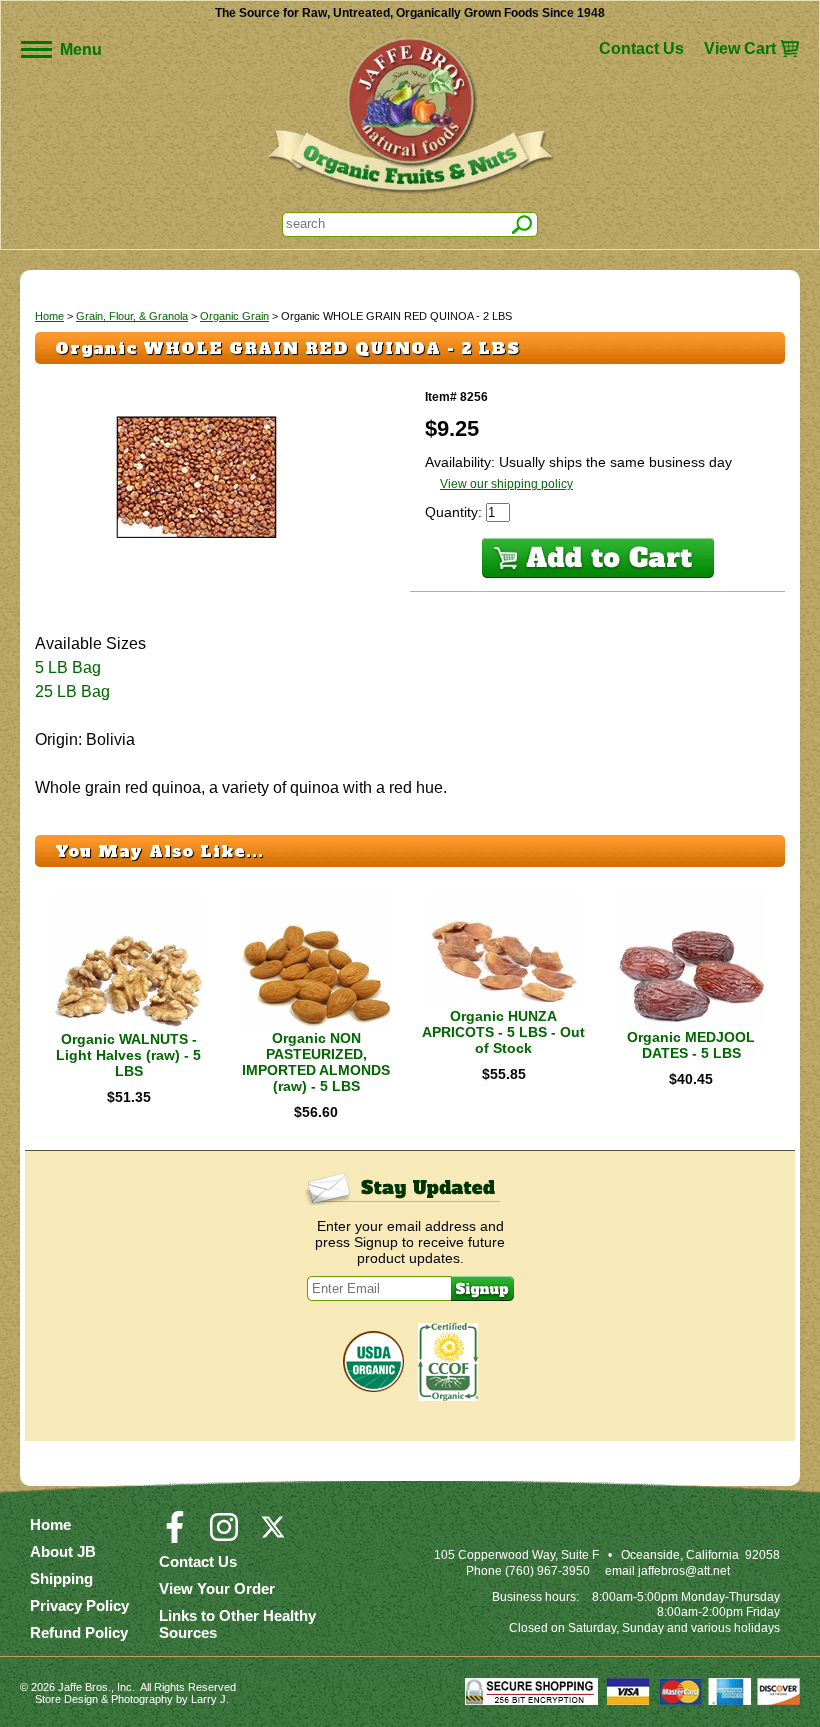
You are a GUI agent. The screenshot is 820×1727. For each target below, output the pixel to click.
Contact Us (641, 48)
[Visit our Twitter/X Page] (273, 1536)
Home (49, 316)
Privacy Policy (79, 1605)
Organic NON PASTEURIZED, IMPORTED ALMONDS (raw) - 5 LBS (316, 1062)
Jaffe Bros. (84, 1687)
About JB (63, 1551)
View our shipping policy (506, 484)
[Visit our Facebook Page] (175, 1536)
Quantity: (455, 512)
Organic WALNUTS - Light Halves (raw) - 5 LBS (128, 1055)
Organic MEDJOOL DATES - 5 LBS (691, 1045)
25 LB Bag (72, 691)
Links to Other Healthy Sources (237, 1624)
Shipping (61, 1578)
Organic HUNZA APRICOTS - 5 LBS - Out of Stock (503, 1032)
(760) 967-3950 (547, 1571)
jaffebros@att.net (684, 1571)
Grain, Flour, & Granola (132, 316)
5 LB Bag (68, 667)
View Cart (740, 48)
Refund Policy (79, 1632)
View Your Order (217, 1588)
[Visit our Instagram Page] (224, 1536)
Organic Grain (234, 316)
